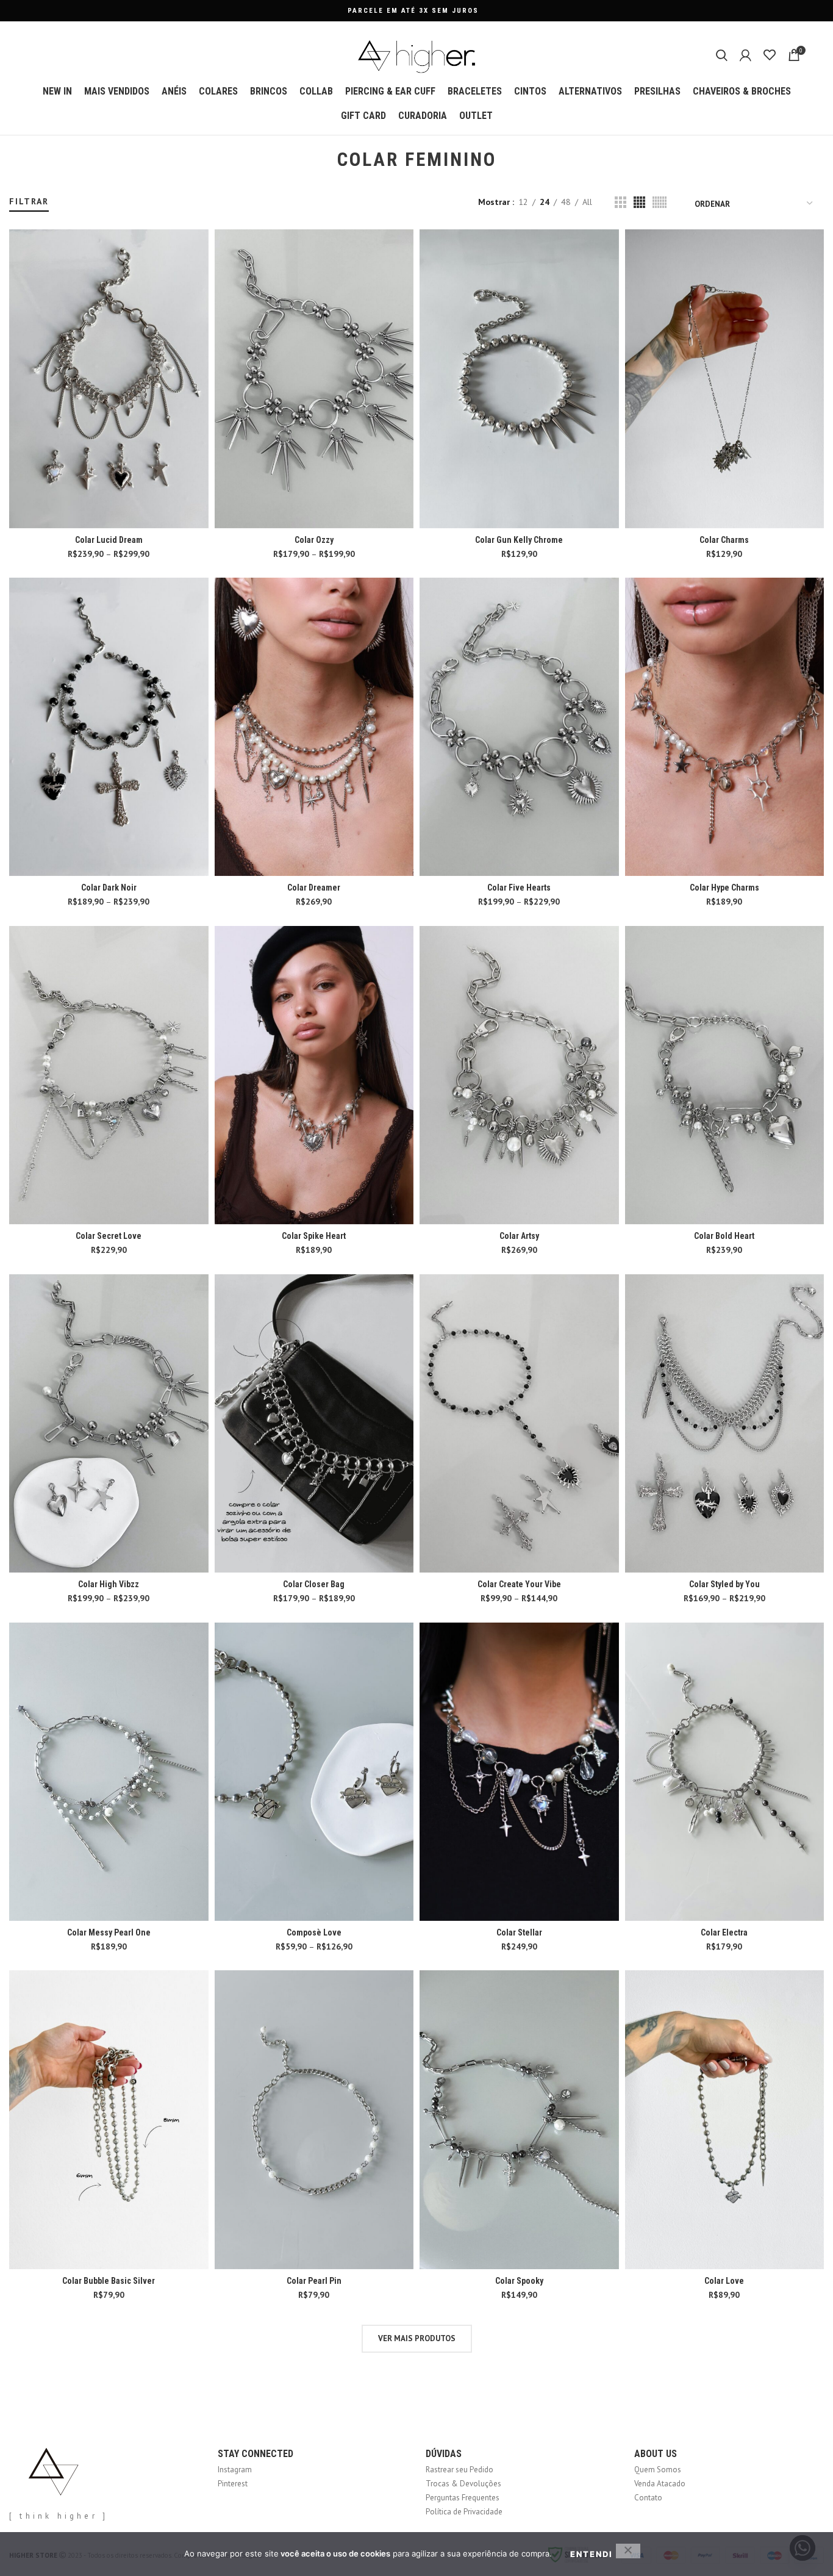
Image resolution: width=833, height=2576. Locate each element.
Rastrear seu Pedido (459, 2470)
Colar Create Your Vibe (519, 1584)
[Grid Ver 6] (660, 202)
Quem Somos (658, 2470)
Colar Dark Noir (109, 888)
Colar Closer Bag (314, 1584)
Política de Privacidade (464, 2512)
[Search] (722, 55)
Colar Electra (724, 1932)
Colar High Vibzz (109, 1584)
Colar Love (724, 2281)
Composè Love (314, 1932)
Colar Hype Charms (724, 888)
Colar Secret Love (109, 1236)
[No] (628, 2551)
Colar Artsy (519, 1236)
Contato (648, 2498)
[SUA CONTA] (745, 55)
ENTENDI (592, 2554)
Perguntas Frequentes (463, 2498)
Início (17, 190)
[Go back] (322, 160)
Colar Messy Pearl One (109, 1932)
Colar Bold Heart (724, 1236)
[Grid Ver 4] (639, 202)
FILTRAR (29, 201)
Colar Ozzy (314, 540)
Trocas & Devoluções (463, 2484)
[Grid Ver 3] (620, 202)
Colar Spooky (519, 2281)
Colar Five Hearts (519, 888)
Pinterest (233, 2484)
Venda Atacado (660, 2484)
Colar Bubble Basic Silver (109, 2281)
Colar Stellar (519, 1932)
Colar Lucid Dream (109, 540)
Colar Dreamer (314, 888)
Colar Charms (724, 540)
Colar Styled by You (724, 1584)
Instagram (235, 2470)
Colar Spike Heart (314, 1236)
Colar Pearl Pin (314, 2281)
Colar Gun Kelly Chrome (519, 540)
